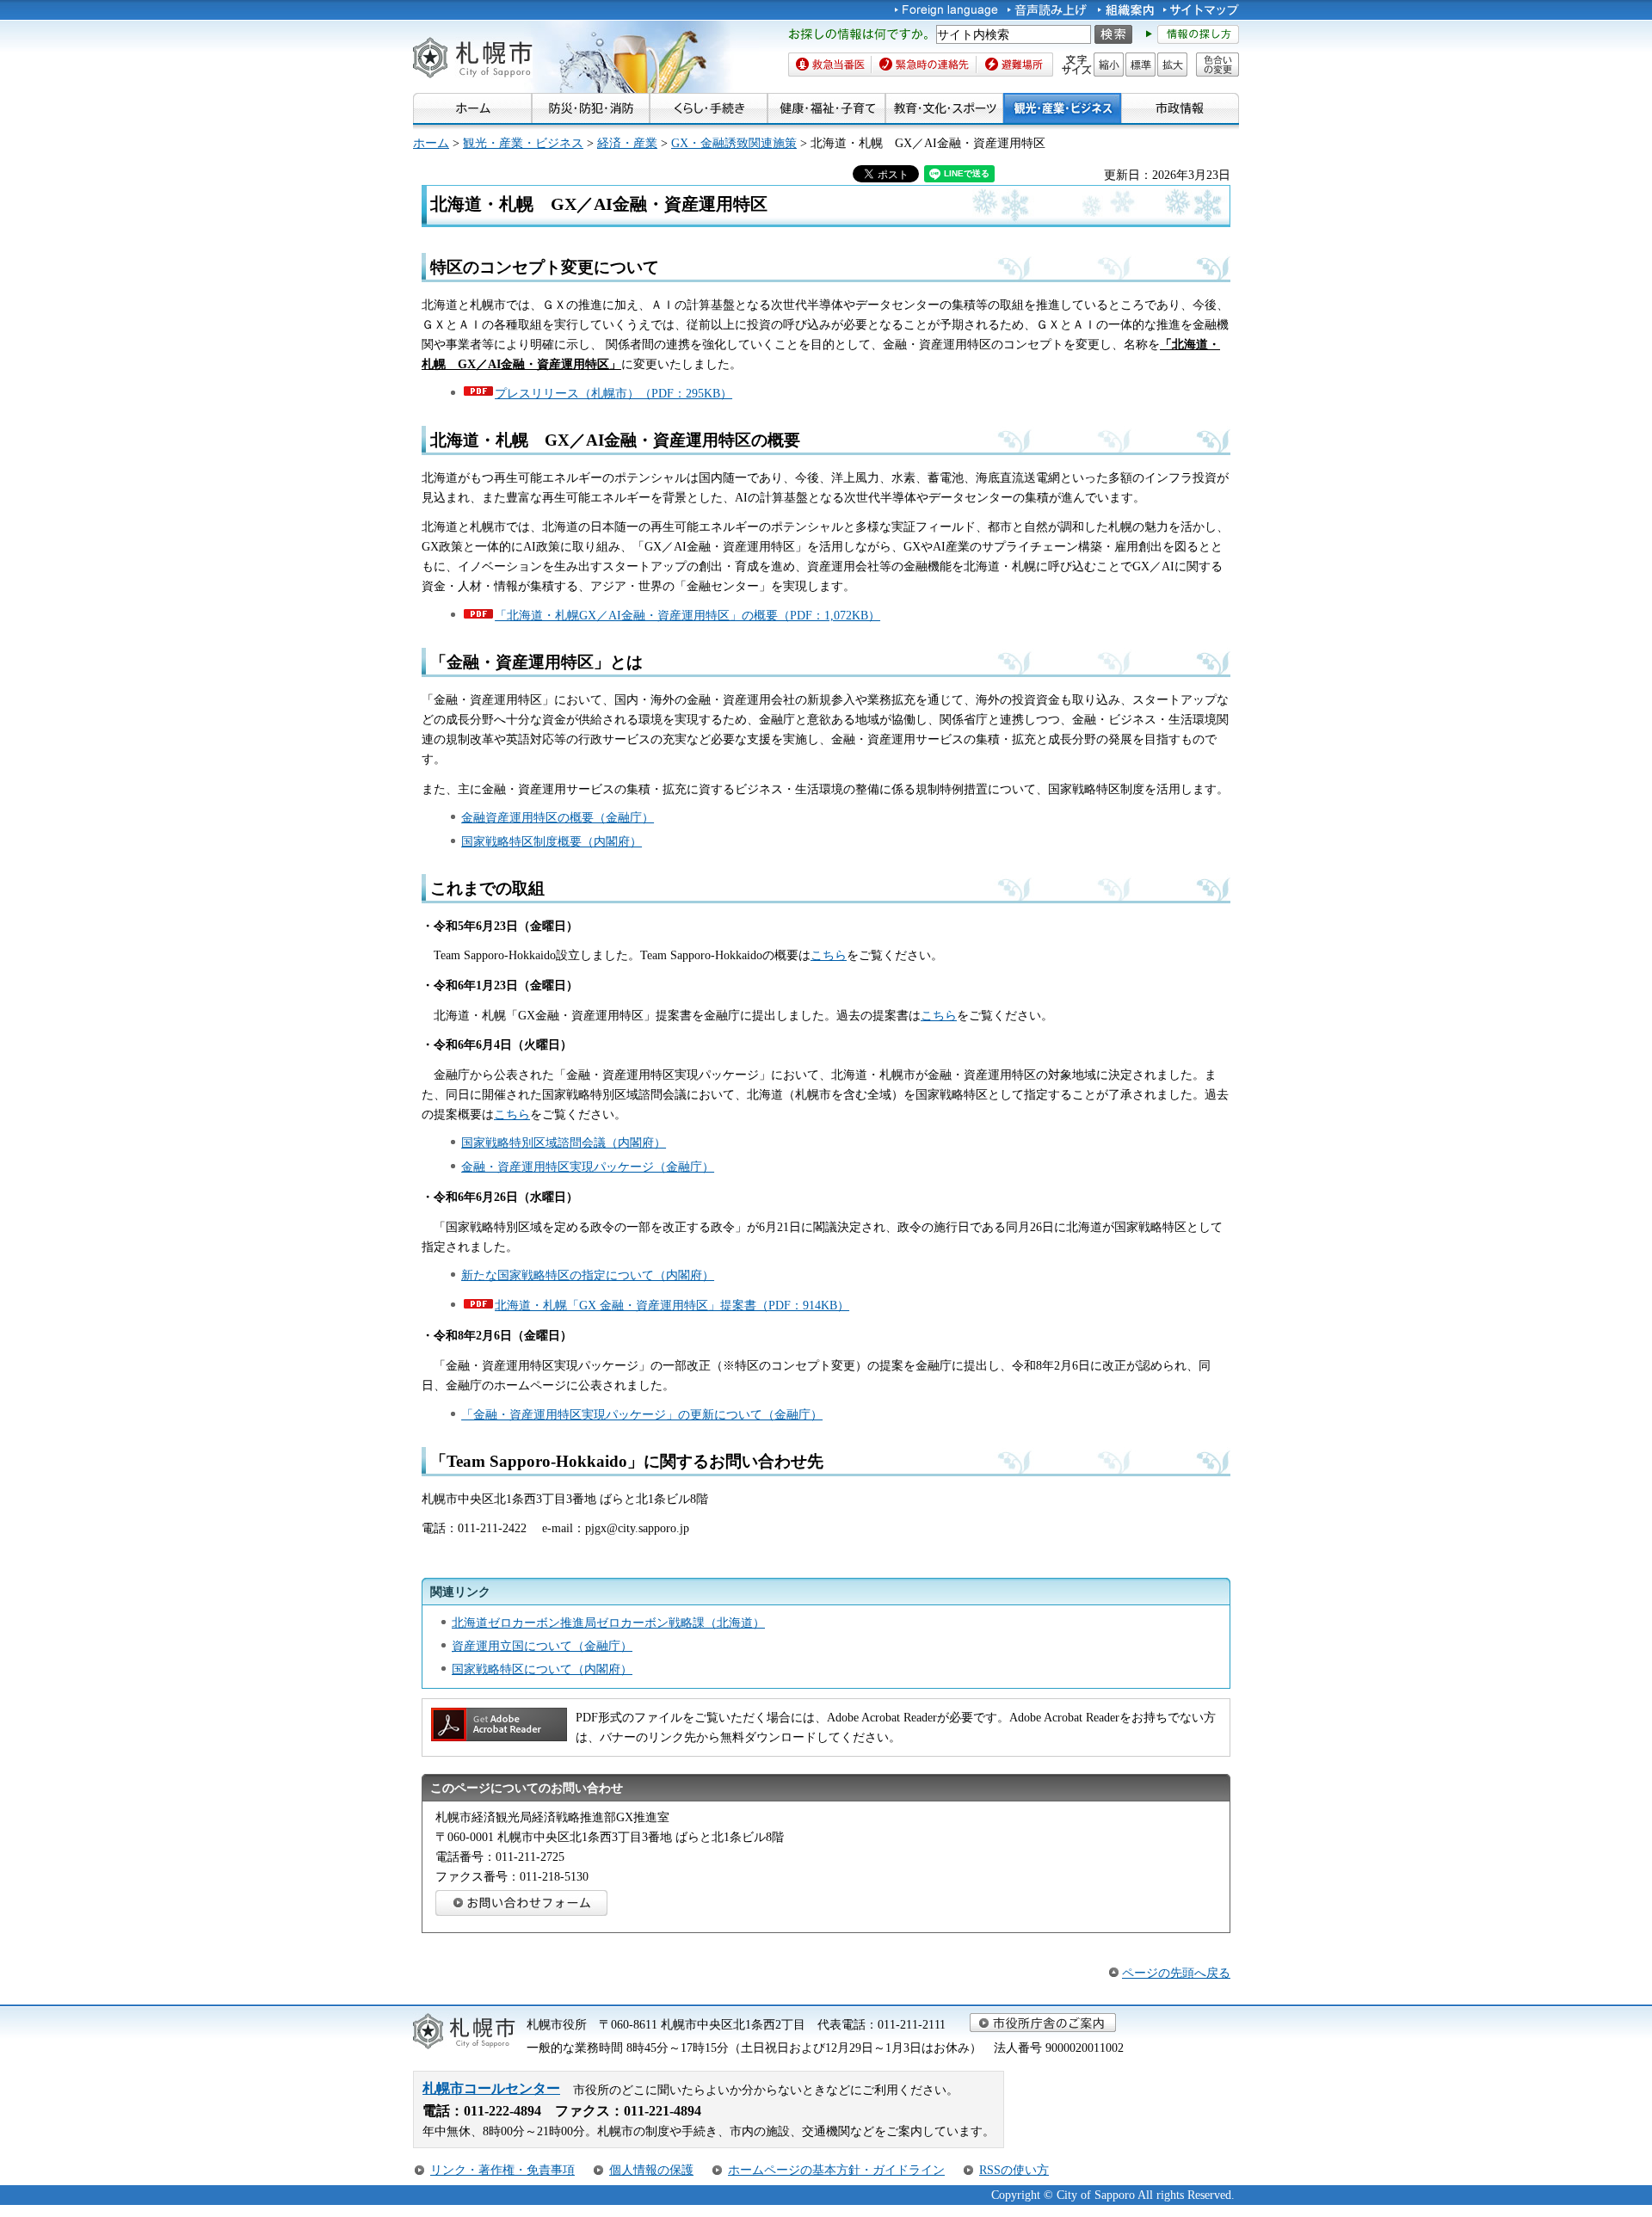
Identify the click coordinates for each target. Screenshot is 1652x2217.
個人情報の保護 (651, 2170)
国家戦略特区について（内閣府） (542, 1669)
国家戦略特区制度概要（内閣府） (552, 841)
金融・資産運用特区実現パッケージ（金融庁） (588, 1167)
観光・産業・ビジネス (523, 143)
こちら (829, 955)
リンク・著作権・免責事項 (502, 2170)
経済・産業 (627, 143)
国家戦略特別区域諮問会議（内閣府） (564, 1142)
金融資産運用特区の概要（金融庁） (558, 817)
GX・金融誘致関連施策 (734, 143)
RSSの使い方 (1014, 2170)
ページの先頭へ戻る (1176, 1973)
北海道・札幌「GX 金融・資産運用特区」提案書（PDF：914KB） (672, 1305)
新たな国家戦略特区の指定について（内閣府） (588, 1275)
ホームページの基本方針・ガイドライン (836, 2170)
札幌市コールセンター (491, 2088)
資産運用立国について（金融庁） (542, 1646)
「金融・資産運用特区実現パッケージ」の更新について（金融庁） (642, 1414)
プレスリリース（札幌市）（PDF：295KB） (613, 393)
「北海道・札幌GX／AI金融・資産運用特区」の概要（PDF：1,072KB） (687, 615)
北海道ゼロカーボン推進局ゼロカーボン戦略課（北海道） (608, 1623)
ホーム (431, 143)
